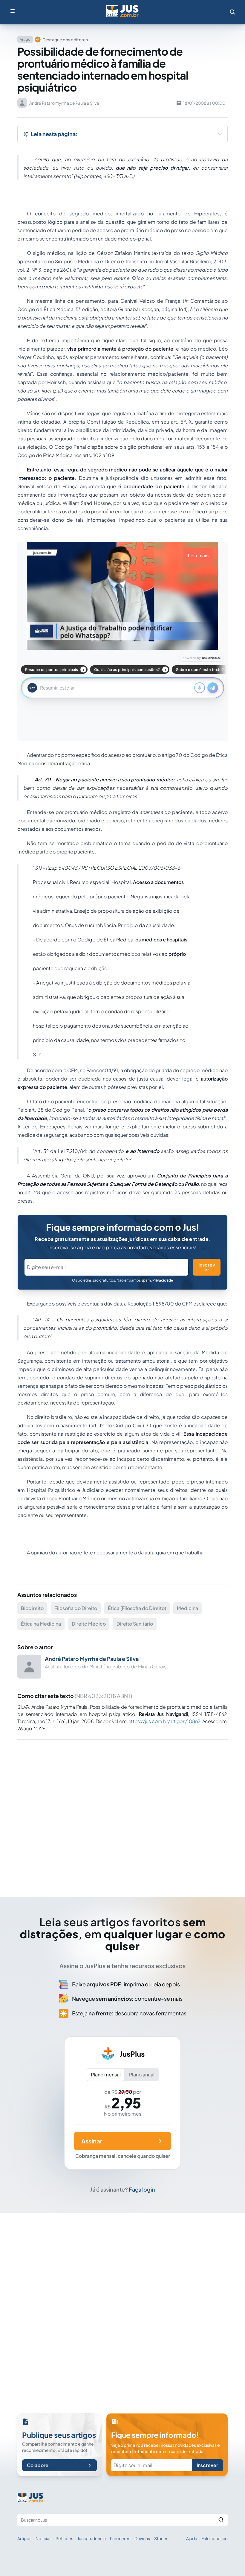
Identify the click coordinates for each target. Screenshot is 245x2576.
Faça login (142, 2189)
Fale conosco (215, 2538)
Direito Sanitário (135, 1624)
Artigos (24, 2538)
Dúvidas (142, 2538)
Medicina (187, 1608)
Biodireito (32, 1608)
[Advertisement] (122, 1810)
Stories (161, 2538)
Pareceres (120, 2538)
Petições (64, 2538)
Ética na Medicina (41, 1624)
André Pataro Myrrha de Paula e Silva (92, 1659)
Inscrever (207, 1267)
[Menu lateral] (13, 11)
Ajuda (192, 2538)
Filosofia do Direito (76, 1608)
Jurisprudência (92, 2538)
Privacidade (163, 1280)
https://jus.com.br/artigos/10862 (164, 1721)
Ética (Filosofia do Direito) (137, 1608)
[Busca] (232, 12)
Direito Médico (89, 1624)
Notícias (43, 2538)
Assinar (92, 2141)
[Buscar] (221, 2520)
